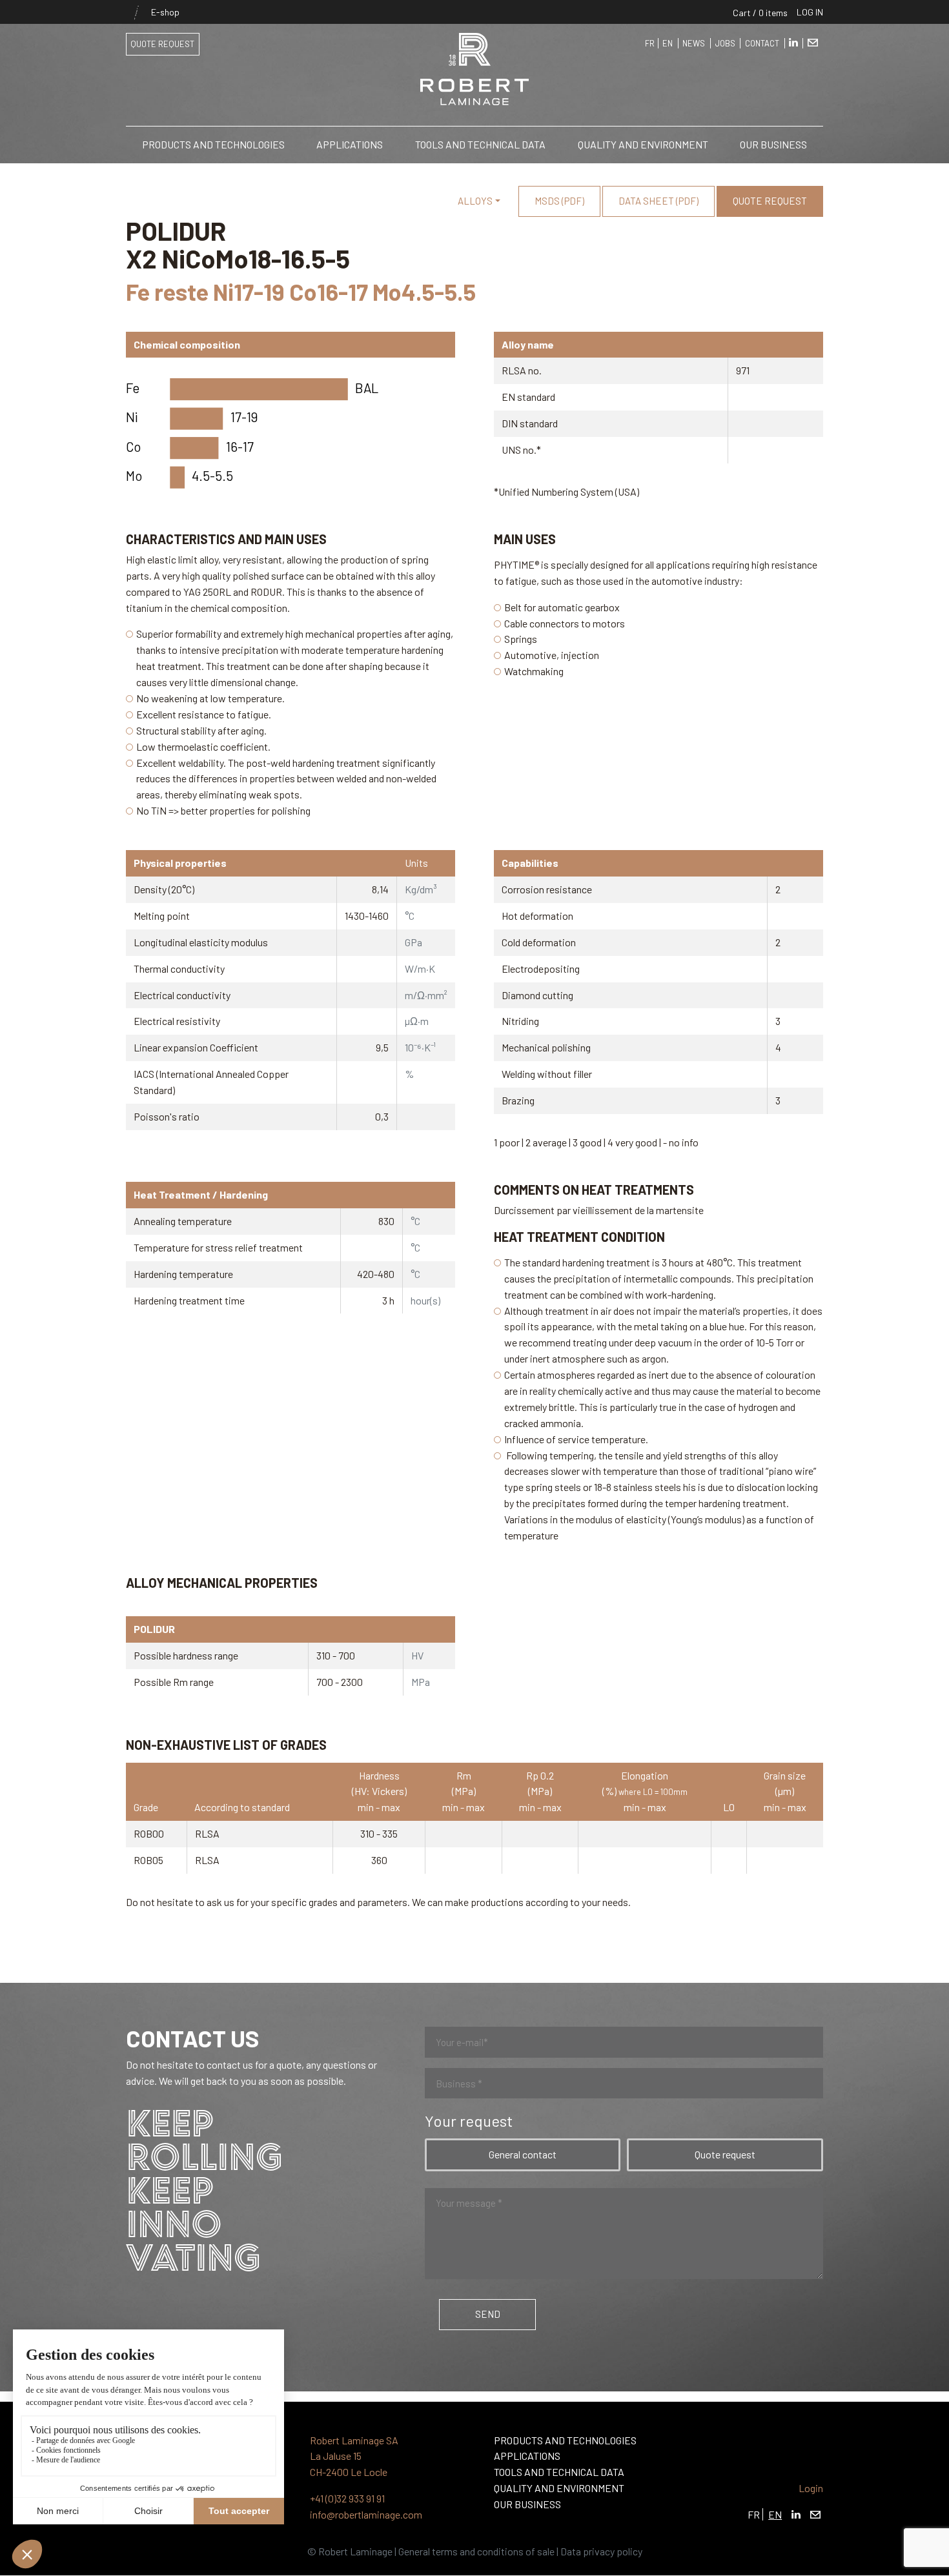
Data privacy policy (601, 2551)
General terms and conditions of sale (476, 2551)
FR (650, 43)
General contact (523, 2154)
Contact (762, 43)
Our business (773, 144)
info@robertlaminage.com (366, 2514)
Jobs (725, 43)
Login (811, 2488)
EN (668, 43)
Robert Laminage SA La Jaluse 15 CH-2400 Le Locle (354, 2456)
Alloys (475, 201)
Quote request (162, 44)
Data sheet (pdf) (658, 201)
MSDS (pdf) (559, 201)
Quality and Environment (643, 144)
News (694, 43)
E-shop (153, 12)
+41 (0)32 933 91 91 (347, 2498)
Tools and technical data (480, 144)
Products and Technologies (213, 144)
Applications (350, 144)
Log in (810, 12)
